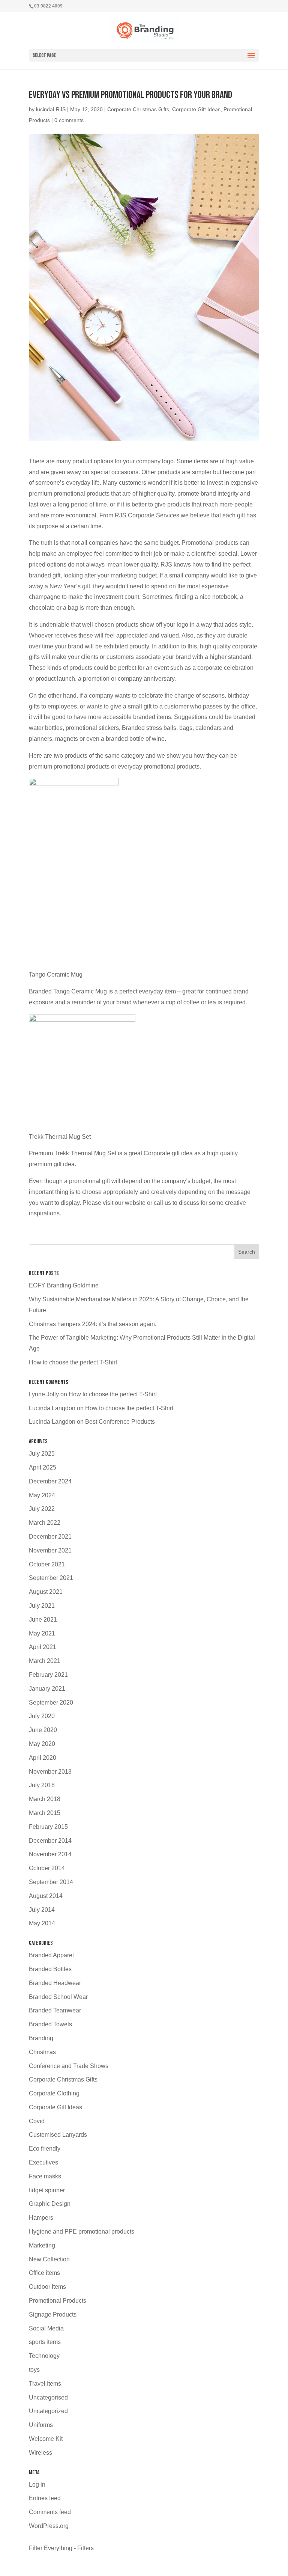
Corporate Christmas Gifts (138, 109)
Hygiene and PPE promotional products (82, 2232)
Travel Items (45, 2384)
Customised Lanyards (58, 2135)
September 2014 (51, 1882)
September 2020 (51, 1703)
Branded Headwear (55, 1983)
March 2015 (45, 1813)
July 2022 (42, 1509)
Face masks (45, 2176)
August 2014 (46, 1896)
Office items (44, 2273)
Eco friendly (45, 2149)
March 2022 (45, 1523)
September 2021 (51, 1578)
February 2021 (48, 1675)
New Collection (49, 2259)
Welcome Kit (46, 2439)
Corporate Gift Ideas (196, 109)
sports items (45, 2342)
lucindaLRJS (51, 109)
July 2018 (42, 1785)
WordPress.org (49, 2526)
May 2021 (42, 1633)
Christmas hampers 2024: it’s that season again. (93, 1324)
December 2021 (50, 1537)
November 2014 (50, 1854)
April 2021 (43, 1647)
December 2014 (50, 1841)
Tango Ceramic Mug (56, 974)
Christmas (42, 2052)
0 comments (69, 120)
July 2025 (42, 1454)
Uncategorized (48, 2411)
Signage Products (53, 2314)
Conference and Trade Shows (69, 2066)
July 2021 (42, 1606)
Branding (41, 2038)
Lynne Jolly (44, 1394)
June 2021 (43, 1620)
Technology (44, 2356)
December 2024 (50, 1481)
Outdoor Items (47, 2287)
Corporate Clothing (54, 2093)
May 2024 (42, 1495)
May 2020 (42, 1744)
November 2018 (50, 1772)
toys (34, 2370)
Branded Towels (50, 2024)
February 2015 (48, 1827)
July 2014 (42, 1910)
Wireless (40, 2453)
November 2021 (50, 1550)
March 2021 (45, 1661)
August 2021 (46, 1592)
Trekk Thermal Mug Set (60, 1137)
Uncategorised (48, 2397)
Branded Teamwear (55, 2010)
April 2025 (43, 1467)
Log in (37, 2485)
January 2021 (47, 1689)
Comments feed (50, 2512)
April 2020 (43, 1758)
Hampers (41, 2218)
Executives (43, 2162)
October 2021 (47, 1564)
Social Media (46, 2328)
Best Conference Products (120, 1422)
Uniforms (41, 2425)
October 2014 (47, 1868)
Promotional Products (58, 2301)
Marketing (42, 2245)
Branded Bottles (50, 1969)
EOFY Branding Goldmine (64, 1285)
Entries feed (45, 2498)
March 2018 (45, 1799)
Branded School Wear (58, 1997)
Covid (37, 2121)
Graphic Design (50, 2204)
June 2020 (43, 1730)
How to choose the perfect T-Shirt (73, 1362)
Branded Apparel (51, 1955)
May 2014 (42, 1923)
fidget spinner (47, 2190)
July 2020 (42, 1716)
